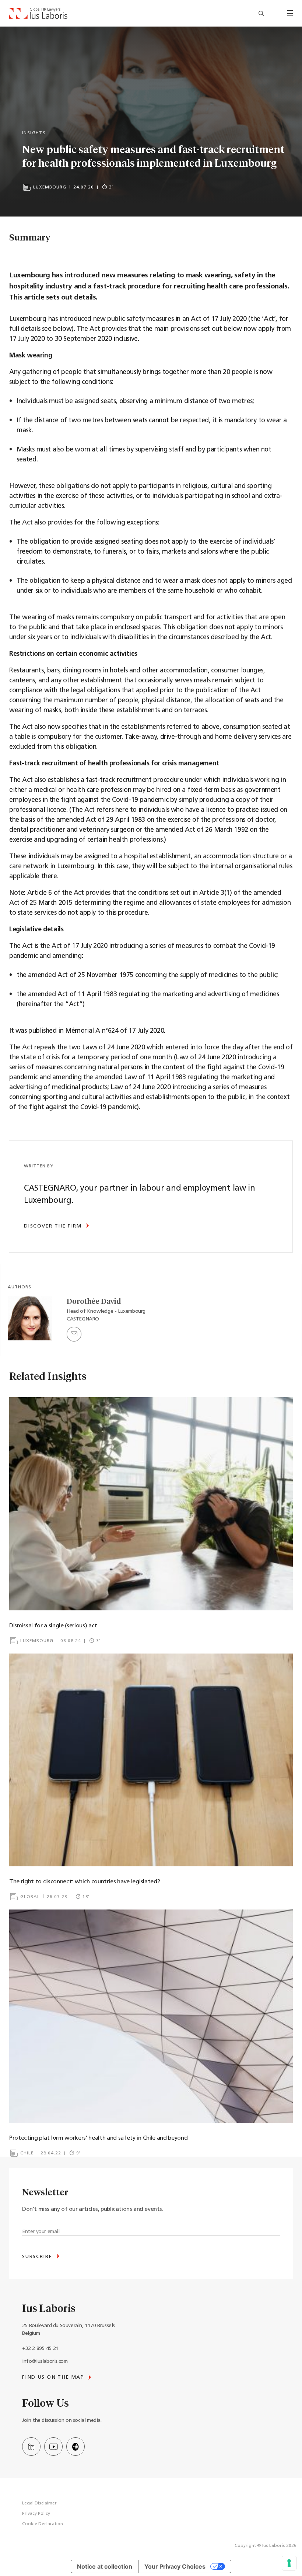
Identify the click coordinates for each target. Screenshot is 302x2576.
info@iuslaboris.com (45, 2362)
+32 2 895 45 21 (40, 2349)
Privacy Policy (36, 2514)
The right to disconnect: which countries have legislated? (85, 1882)
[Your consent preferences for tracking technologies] (289, 2563)
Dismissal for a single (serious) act (53, 1626)
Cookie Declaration (43, 2524)
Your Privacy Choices (175, 2566)
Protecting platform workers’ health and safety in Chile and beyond (98, 2138)
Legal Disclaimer (39, 2503)
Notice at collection (105, 2566)
